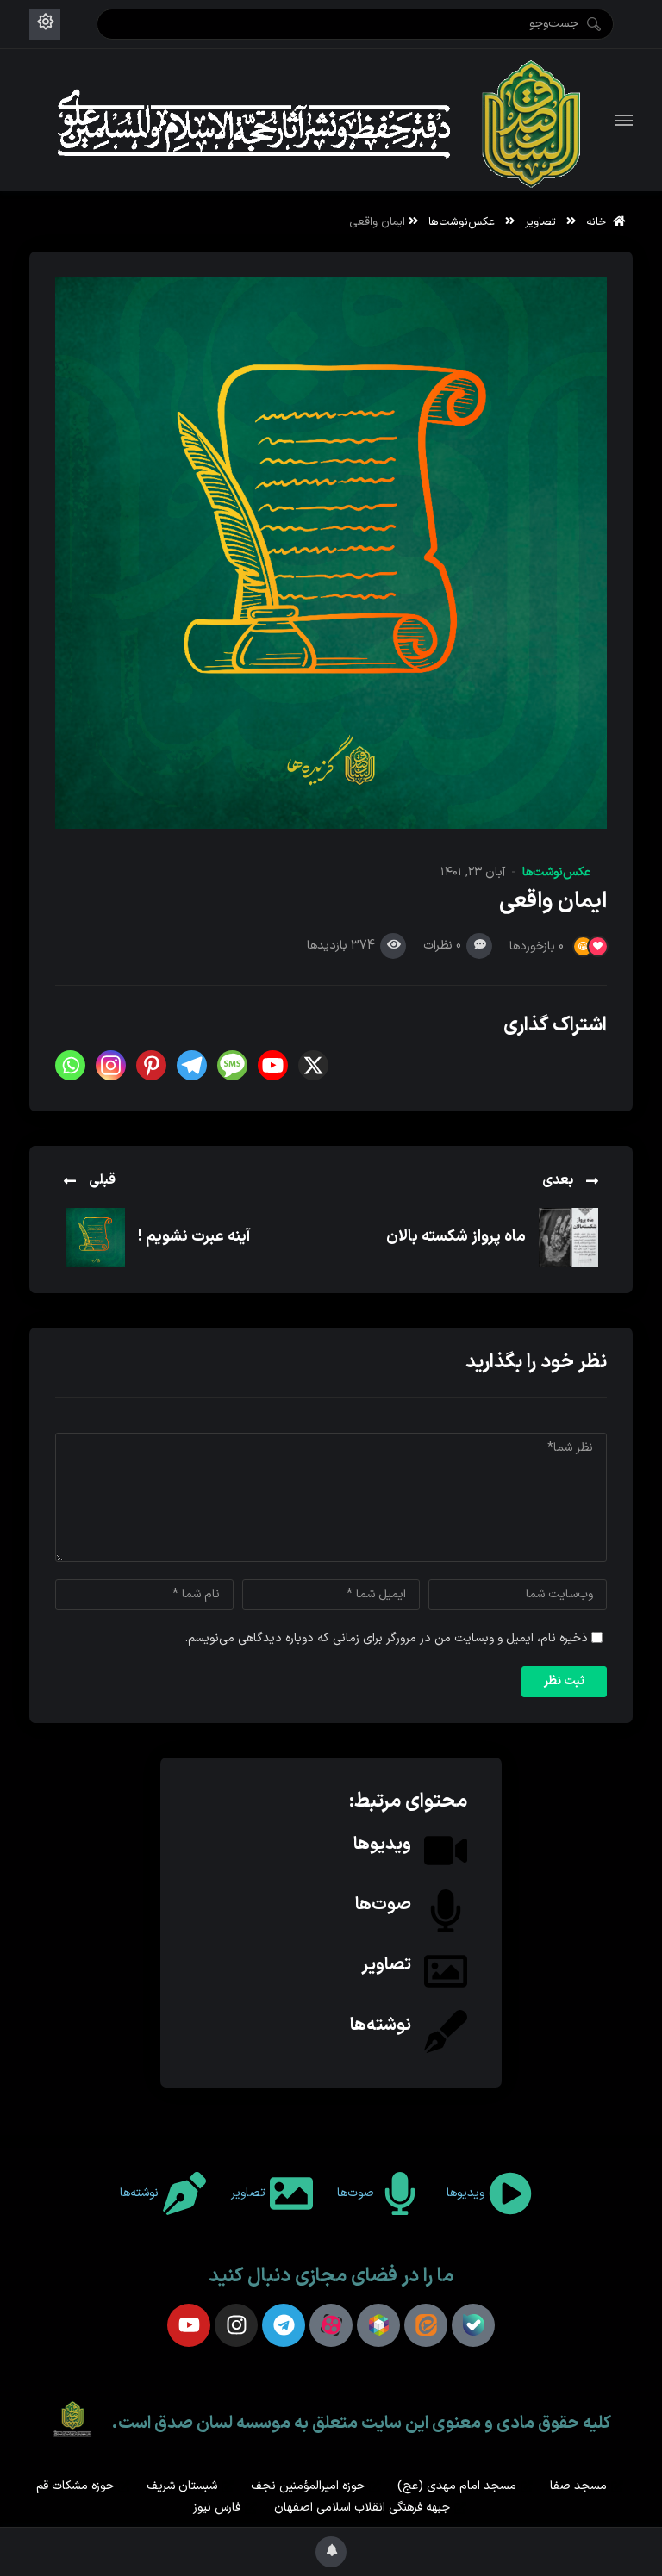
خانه (600, 222)
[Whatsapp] (70, 1065)
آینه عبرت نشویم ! (194, 1237)
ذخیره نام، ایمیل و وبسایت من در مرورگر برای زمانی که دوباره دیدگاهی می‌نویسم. (387, 1638)
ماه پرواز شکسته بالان (456, 1237)
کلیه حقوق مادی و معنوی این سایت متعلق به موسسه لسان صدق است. (361, 2424)
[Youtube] (273, 1065)
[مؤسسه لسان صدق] (322, 120)
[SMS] (232, 1065)
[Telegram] (192, 1065)
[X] (313, 1065)
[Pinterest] (151, 1065)
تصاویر (540, 222)
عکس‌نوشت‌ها (462, 222)
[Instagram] (111, 1065)
